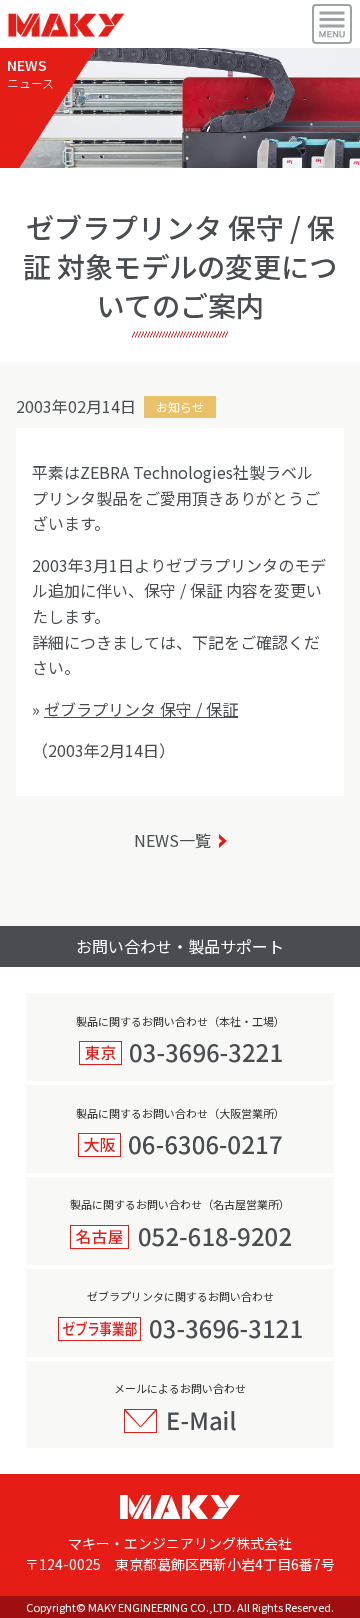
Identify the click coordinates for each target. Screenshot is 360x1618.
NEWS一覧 (172, 840)
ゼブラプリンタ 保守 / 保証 (141, 709)
